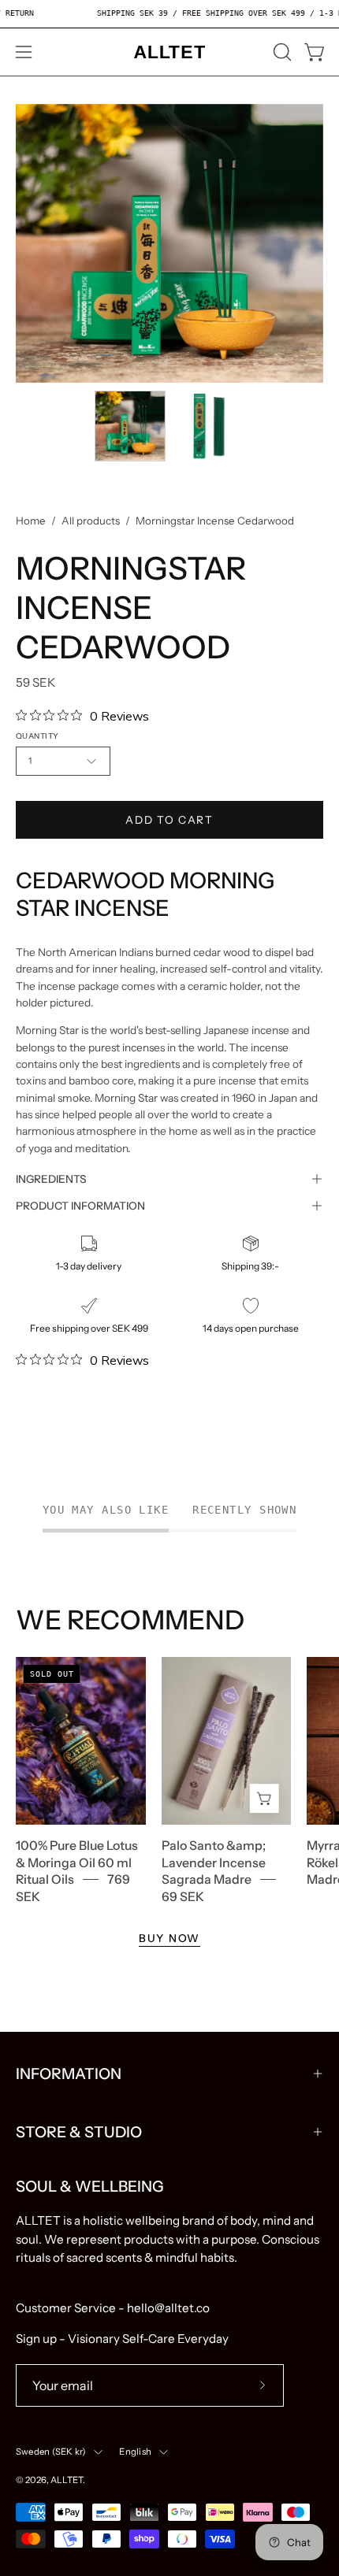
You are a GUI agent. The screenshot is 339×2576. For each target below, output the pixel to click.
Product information (80, 1206)
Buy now (169, 1938)
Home (31, 521)
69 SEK (183, 1896)
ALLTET (67, 2480)
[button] (281, 52)
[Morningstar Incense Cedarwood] (130, 426)
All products (91, 521)
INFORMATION (69, 2074)
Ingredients (51, 1179)
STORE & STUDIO (79, 2132)
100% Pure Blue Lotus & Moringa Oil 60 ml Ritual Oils (77, 1863)
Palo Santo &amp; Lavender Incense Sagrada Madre (214, 1863)
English (135, 2452)
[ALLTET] (169, 52)
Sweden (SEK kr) (51, 2452)
